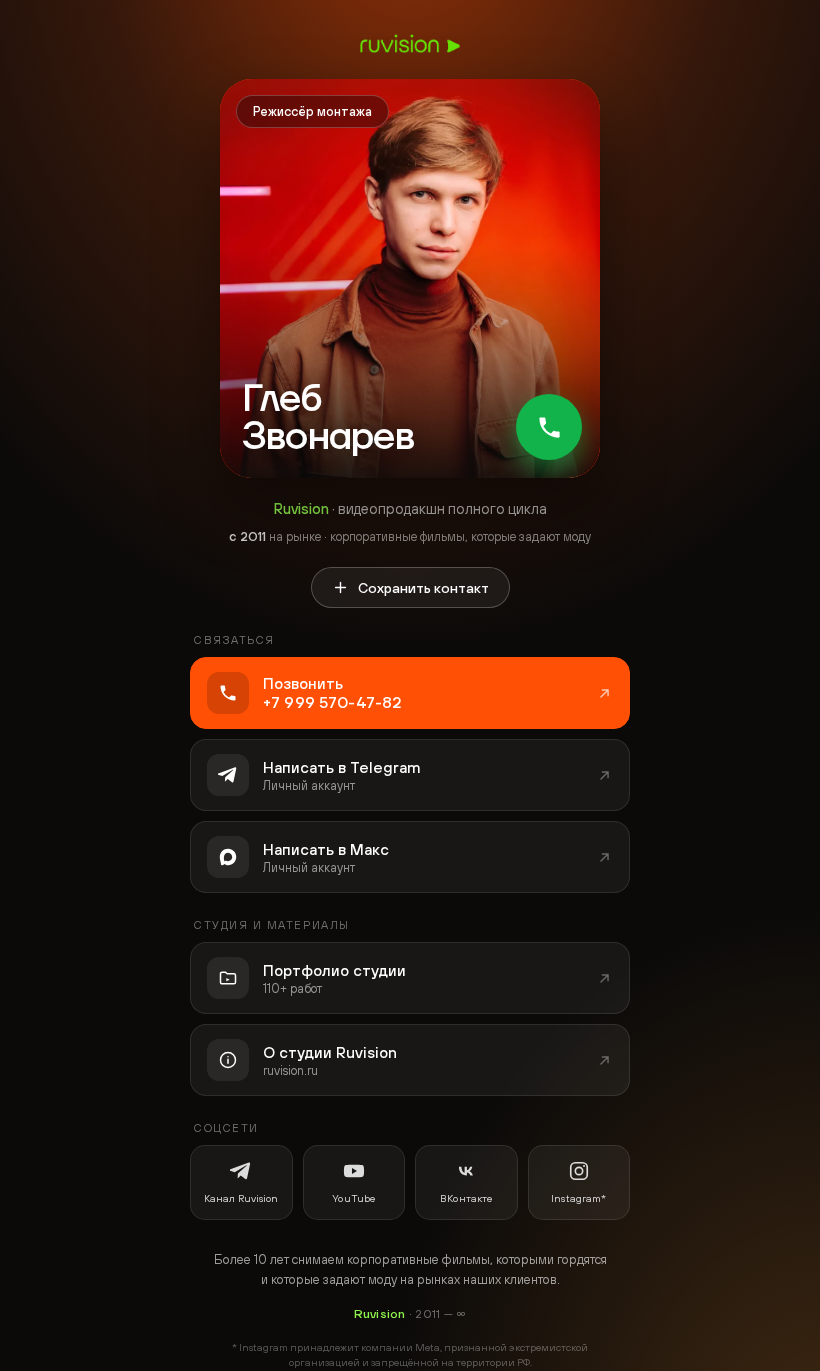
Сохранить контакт (423, 588)
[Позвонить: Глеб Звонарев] (549, 427)
